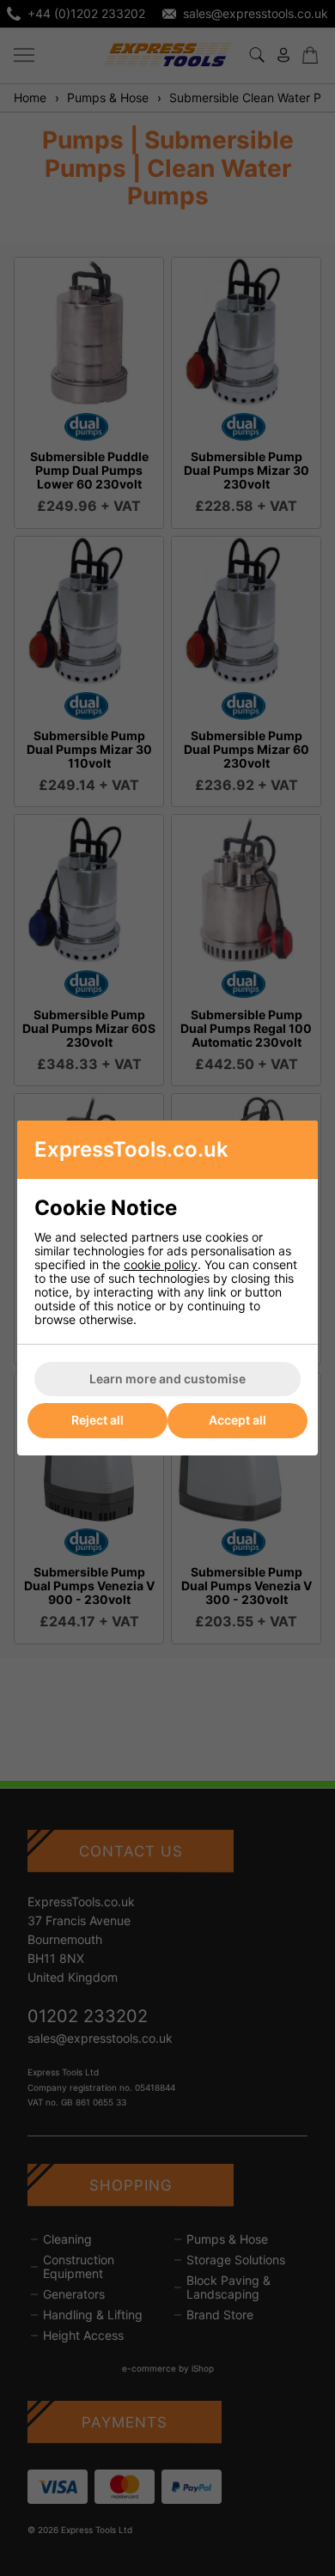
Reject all (97, 1420)
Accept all (238, 1420)
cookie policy (161, 1264)
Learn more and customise (167, 1379)
